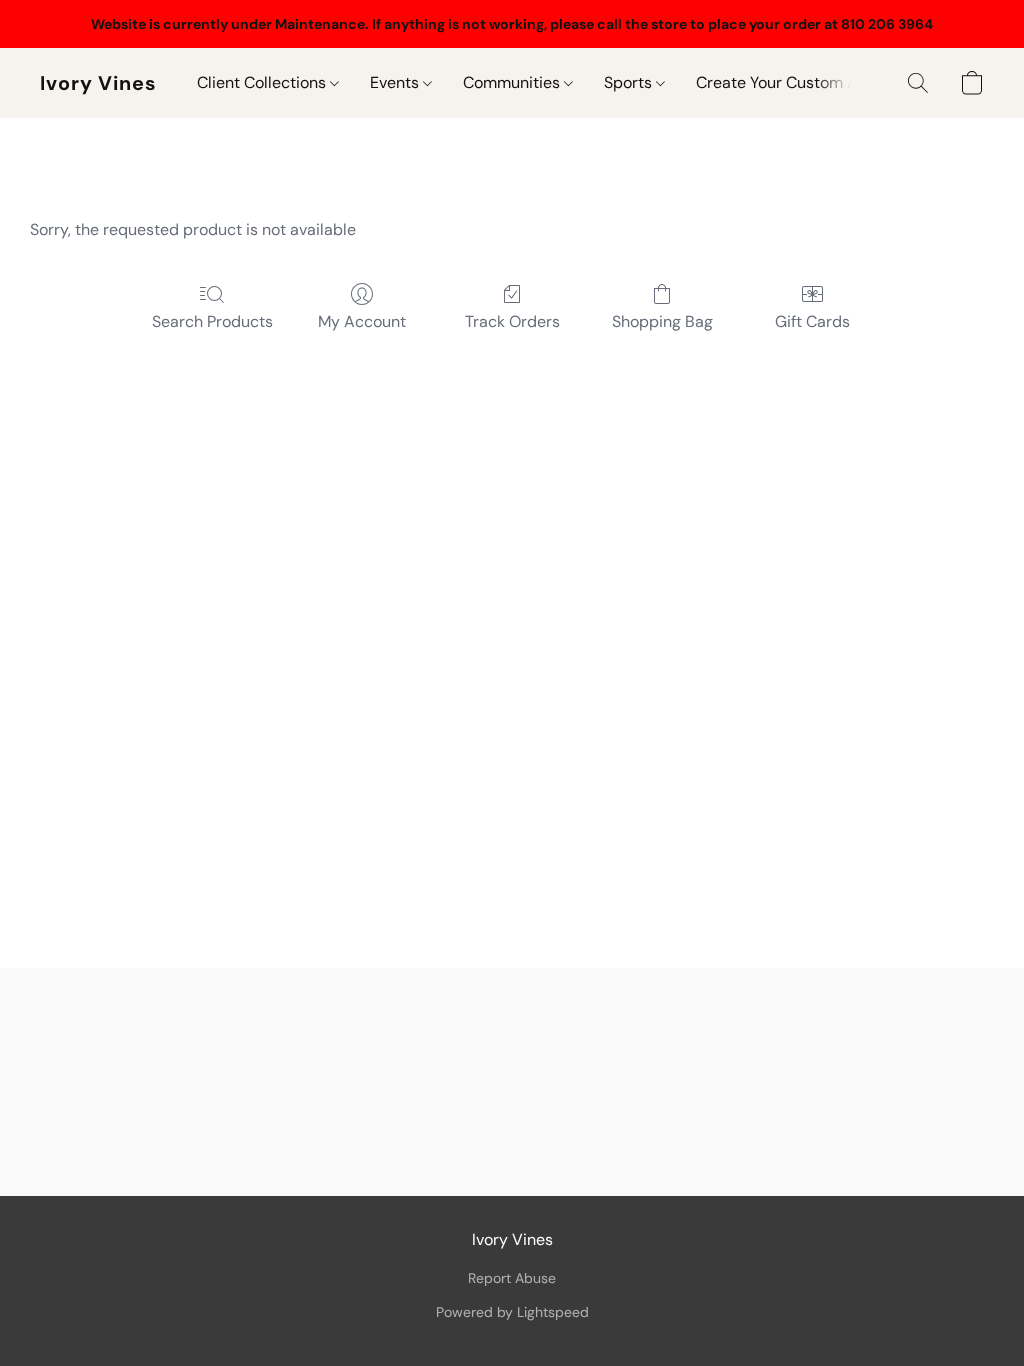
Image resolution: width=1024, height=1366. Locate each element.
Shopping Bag (662, 321)
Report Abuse (512, 1278)
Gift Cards (812, 321)
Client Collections (263, 82)
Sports (630, 82)
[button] (98, 83)
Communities (513, 82)
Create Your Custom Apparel (801, 82)
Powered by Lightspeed (512, 1312)
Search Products (212, 321)
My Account (362, 321)
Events (396, 82)
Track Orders (512, 321)
